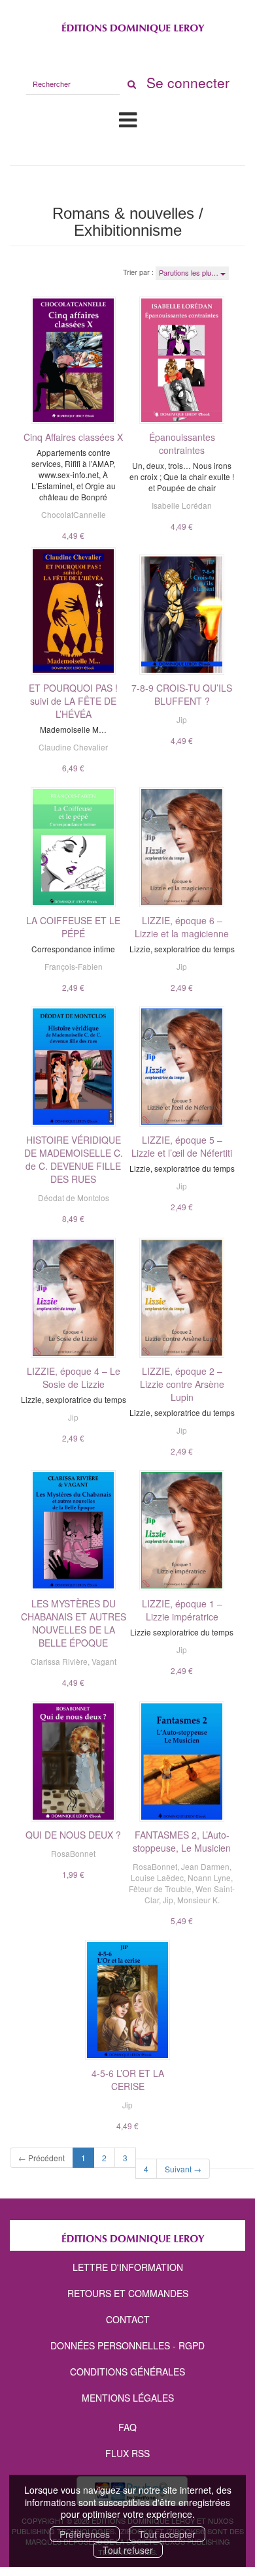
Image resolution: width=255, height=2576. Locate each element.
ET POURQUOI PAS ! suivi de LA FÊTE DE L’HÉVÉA (73, 701)
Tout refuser (128, 2550)
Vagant (104, 1661)
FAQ (127, 2427)
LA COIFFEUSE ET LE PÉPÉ (73, 927)
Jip (182, 719)
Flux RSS (127, 2453)
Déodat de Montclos (74, 1198)
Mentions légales (128, 2398)
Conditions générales (127, 2372)
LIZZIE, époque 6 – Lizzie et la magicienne (182, 927)
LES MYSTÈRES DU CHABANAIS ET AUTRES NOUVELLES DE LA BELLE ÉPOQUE (74, 1623)
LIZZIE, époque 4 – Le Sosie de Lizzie (74, 1377)
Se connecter (188, 82)
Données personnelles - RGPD (127, 2345)
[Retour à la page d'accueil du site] (127, 25)
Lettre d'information (128, 2267)
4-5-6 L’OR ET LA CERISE (128, 2080)
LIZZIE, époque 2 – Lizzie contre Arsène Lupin (182, 1384)
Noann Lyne (209, 1877)
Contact (128, 2319)
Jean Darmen (205, 1866)
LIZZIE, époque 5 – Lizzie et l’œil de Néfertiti (182, 1146)
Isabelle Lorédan (182, 505)
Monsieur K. (198, 1900)
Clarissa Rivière (59, 1661)
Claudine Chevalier (73, 747)
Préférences (85, 2534)
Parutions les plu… (190, 272)
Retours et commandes (128, 2293)
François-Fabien (74, 966)
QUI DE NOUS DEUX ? (73, 1835)
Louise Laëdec (157, 1877)
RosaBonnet (73, 1853)
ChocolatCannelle (74, 514)
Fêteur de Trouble (160, 1889)
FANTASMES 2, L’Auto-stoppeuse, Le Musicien (182, 1841)
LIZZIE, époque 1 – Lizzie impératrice (182, 1610)
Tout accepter (167, 2534)
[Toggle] (128, 119)
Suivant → (183, 2169)
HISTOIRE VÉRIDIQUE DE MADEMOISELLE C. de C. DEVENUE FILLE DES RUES (74, 1159)
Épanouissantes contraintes (182, 443)
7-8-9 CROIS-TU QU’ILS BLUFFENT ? (182, 694)
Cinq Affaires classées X (73, 437)
